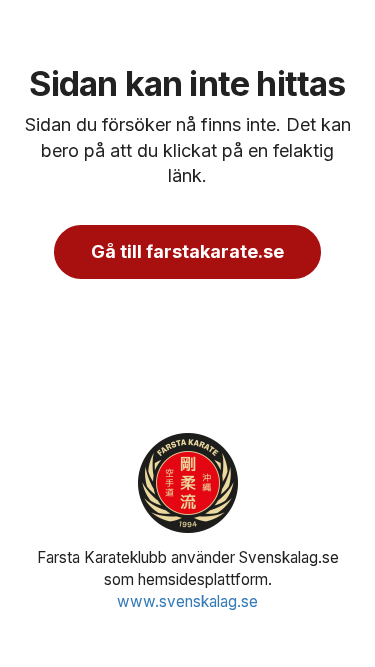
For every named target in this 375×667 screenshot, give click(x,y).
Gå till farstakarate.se (187, 251)
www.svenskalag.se (187, 601)
